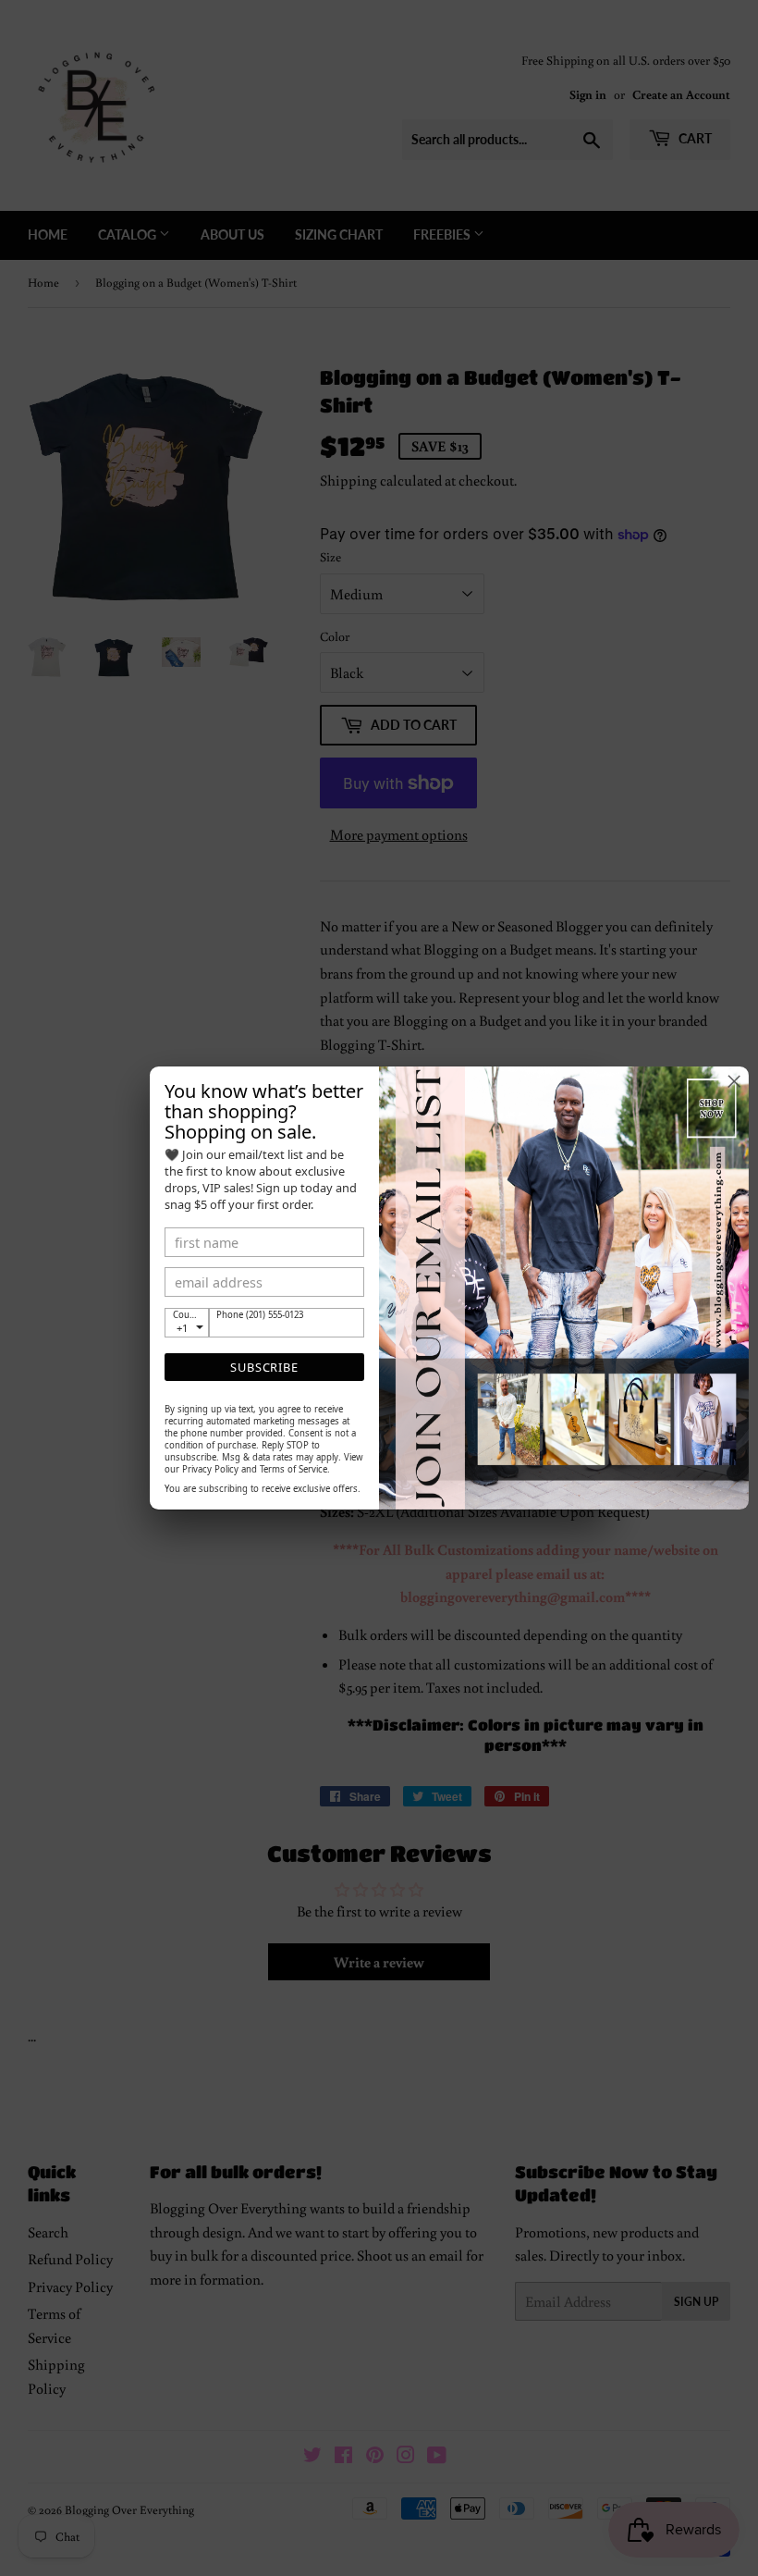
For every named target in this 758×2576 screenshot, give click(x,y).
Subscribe (264, 1367)
